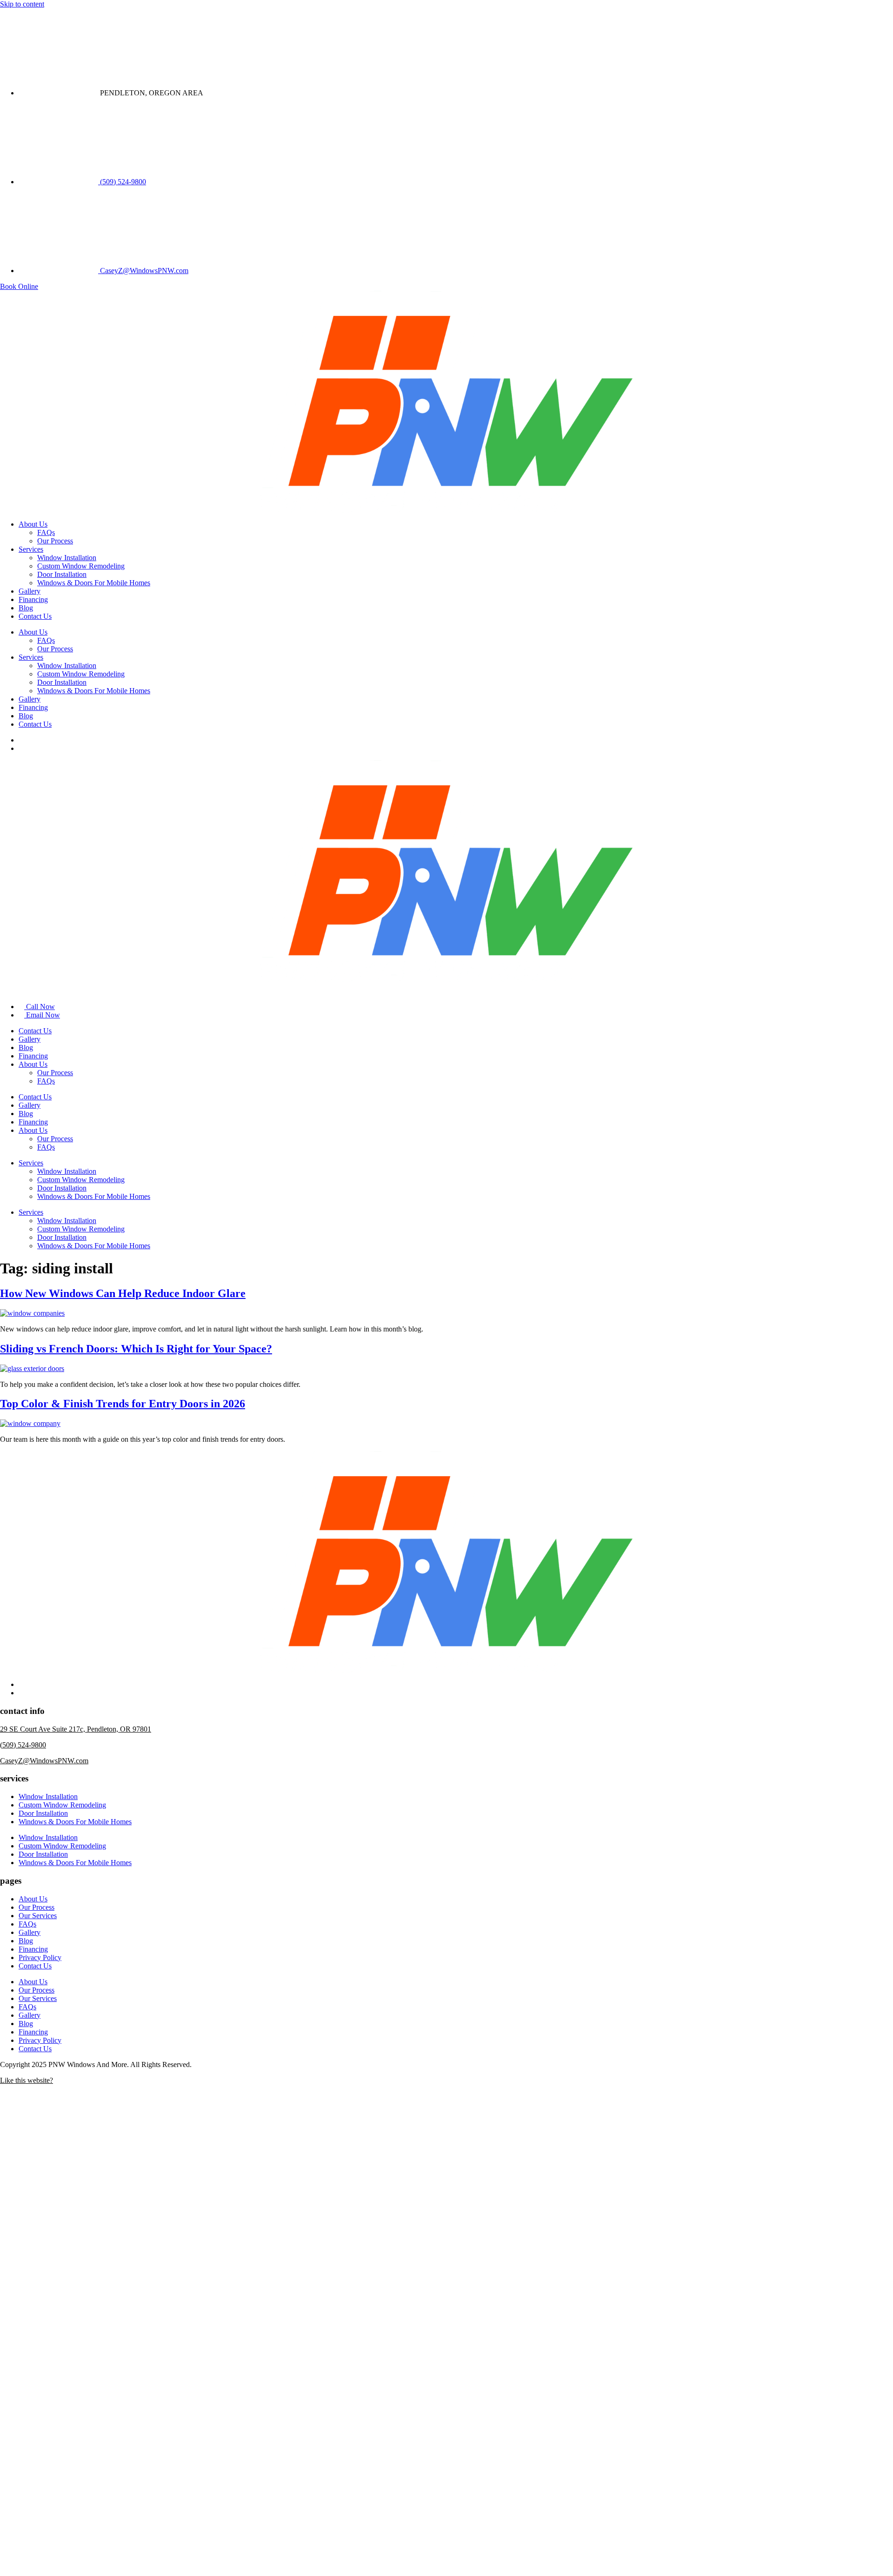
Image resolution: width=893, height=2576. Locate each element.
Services (31, 549)
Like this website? (27, 2080)
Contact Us (35, 616)
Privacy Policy (40, 1957)
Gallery (30, 591)
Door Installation (62, 574)
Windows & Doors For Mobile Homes (94, 583)
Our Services (38, 1916)
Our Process (55, 541)
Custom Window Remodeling (81, 566)
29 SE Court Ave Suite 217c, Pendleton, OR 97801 (76, 1729)
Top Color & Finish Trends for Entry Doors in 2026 (123, 1404)
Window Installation (67, 558)
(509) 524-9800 (23, 1745)
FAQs (46, 532)
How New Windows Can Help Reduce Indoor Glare (123, 1293)
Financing (33, 599)
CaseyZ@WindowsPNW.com (44, 1761)
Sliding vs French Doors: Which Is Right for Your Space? (136, 1349)
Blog (26, 608)
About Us (33, 524)
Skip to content (22, 4)
